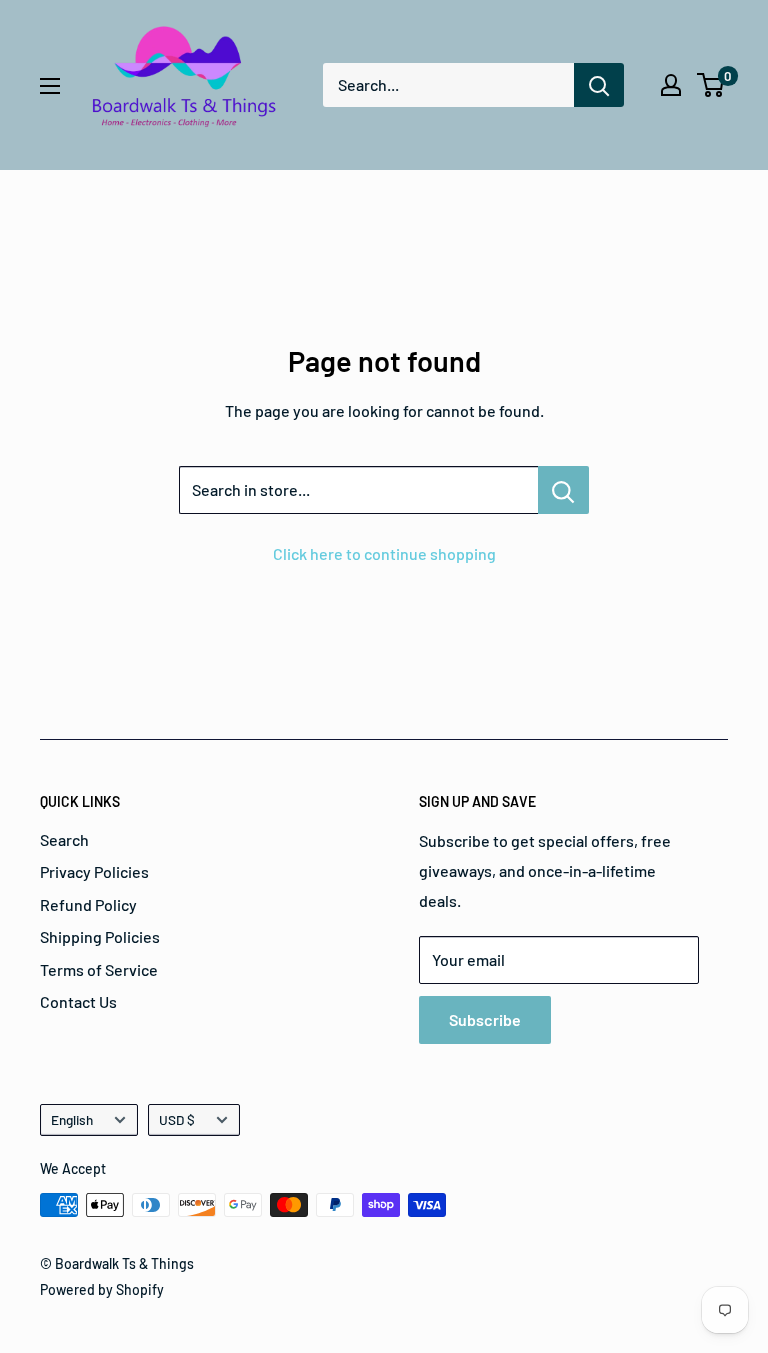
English (72, 1119)
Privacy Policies (94, 871)
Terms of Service (99, 969)
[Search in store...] (563, 490)
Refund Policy (88, 904)
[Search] (599, 85)
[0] (711, 85)
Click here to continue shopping (384, 553)
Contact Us (78, 1001)
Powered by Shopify (102, 1289)
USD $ (177, 1119)
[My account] (671, 85)
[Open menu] (50, 86)
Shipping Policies (100, 936)
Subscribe (485, 1019)
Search (64, 839)
